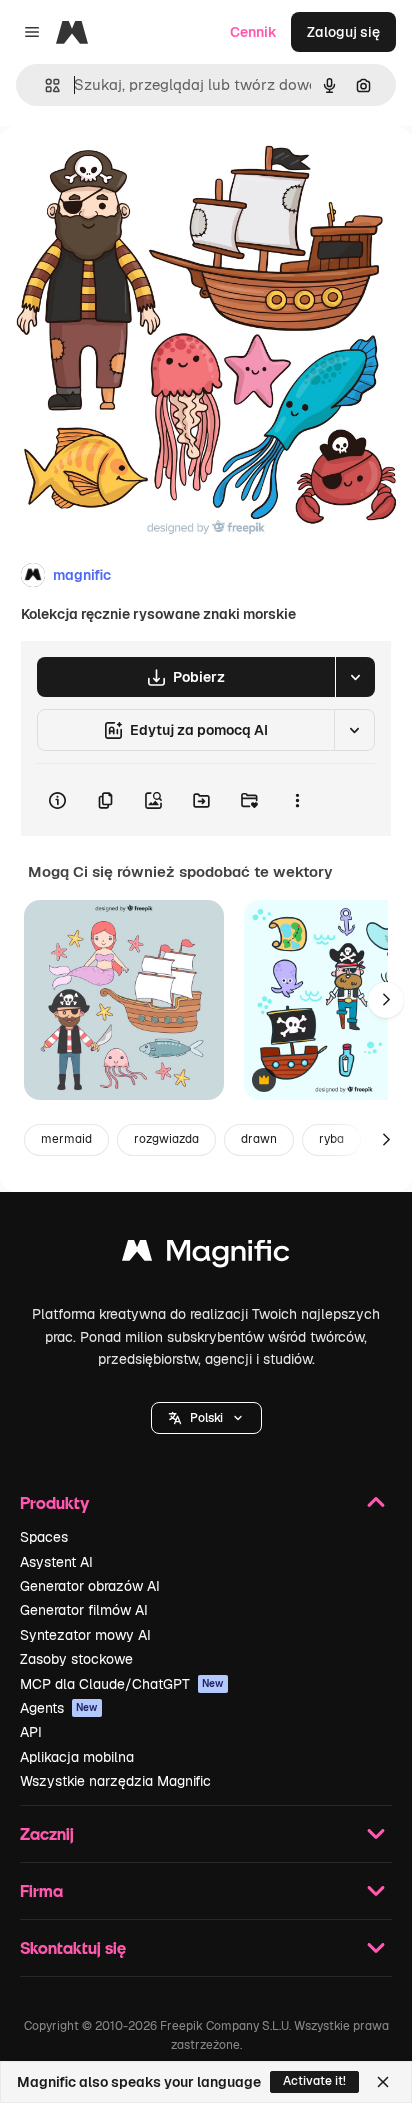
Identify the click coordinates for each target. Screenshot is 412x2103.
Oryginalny (138, 171)
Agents (59, 1708)
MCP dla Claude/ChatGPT (122, 1684)
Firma (41, 1890)
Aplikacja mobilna (77, 1757)
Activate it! (314, 2081)
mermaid (66, 1139)
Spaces (44, 1537)
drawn (259, 1139)
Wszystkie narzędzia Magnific (115, 1781)
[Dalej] (386, 1000)
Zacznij (47, 1833)
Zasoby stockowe (76, 1659)
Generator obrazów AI (90, 1586)
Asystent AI (56, 1562)
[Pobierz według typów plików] (355, 677)
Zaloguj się (343, 32)
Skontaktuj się (73, 1947)
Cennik (253, 32)
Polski (206, 1418)
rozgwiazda (166, 1139)
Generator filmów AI (84, 1610)
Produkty (54, 1502)
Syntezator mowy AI (85, 1635)
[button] (206, 1418)
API (31, 1732)
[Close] (383, 2082)
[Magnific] (206, 1255)
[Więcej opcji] (297, 800)
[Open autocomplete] (44, 85)
